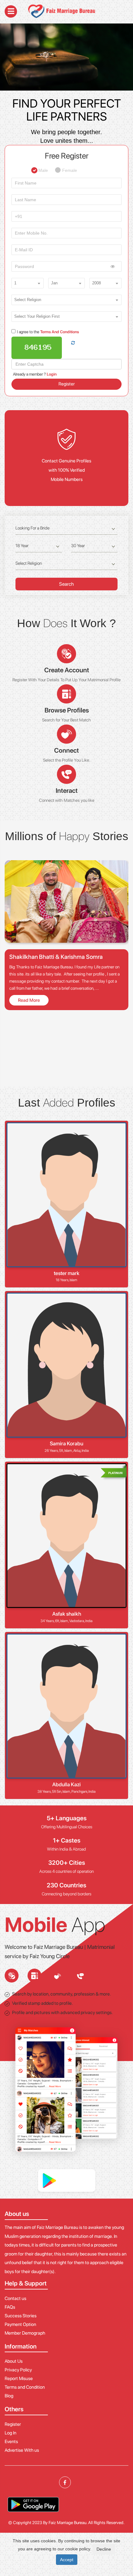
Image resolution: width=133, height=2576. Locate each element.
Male (43, 168)
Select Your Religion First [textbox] (37, 316)
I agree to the (48, 332)
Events (11, 2442)
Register (67, 384)
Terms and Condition (25, 2387)
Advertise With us (22, 2450)
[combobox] (28, 283)
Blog (9, 2396)
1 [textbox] (15, 283)
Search (66, 584)
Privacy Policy (18, 2370)
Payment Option (20, 2324)
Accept (67, 2560)
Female (70, 168)
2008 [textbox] (97, 283)
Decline (104, 2549)
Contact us (15, 2298)
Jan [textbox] (54, 283)
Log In (11, 2433)
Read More (29, 1000)
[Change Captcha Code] (73, 343)
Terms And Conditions (59, 332)
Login (52, 374)
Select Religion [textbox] (28, 300)
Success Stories (21, 2316)
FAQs (10, 2307)
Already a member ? (35, 374)
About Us (14, 2361)
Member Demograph (25, 2333)
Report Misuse (19, 2378)
